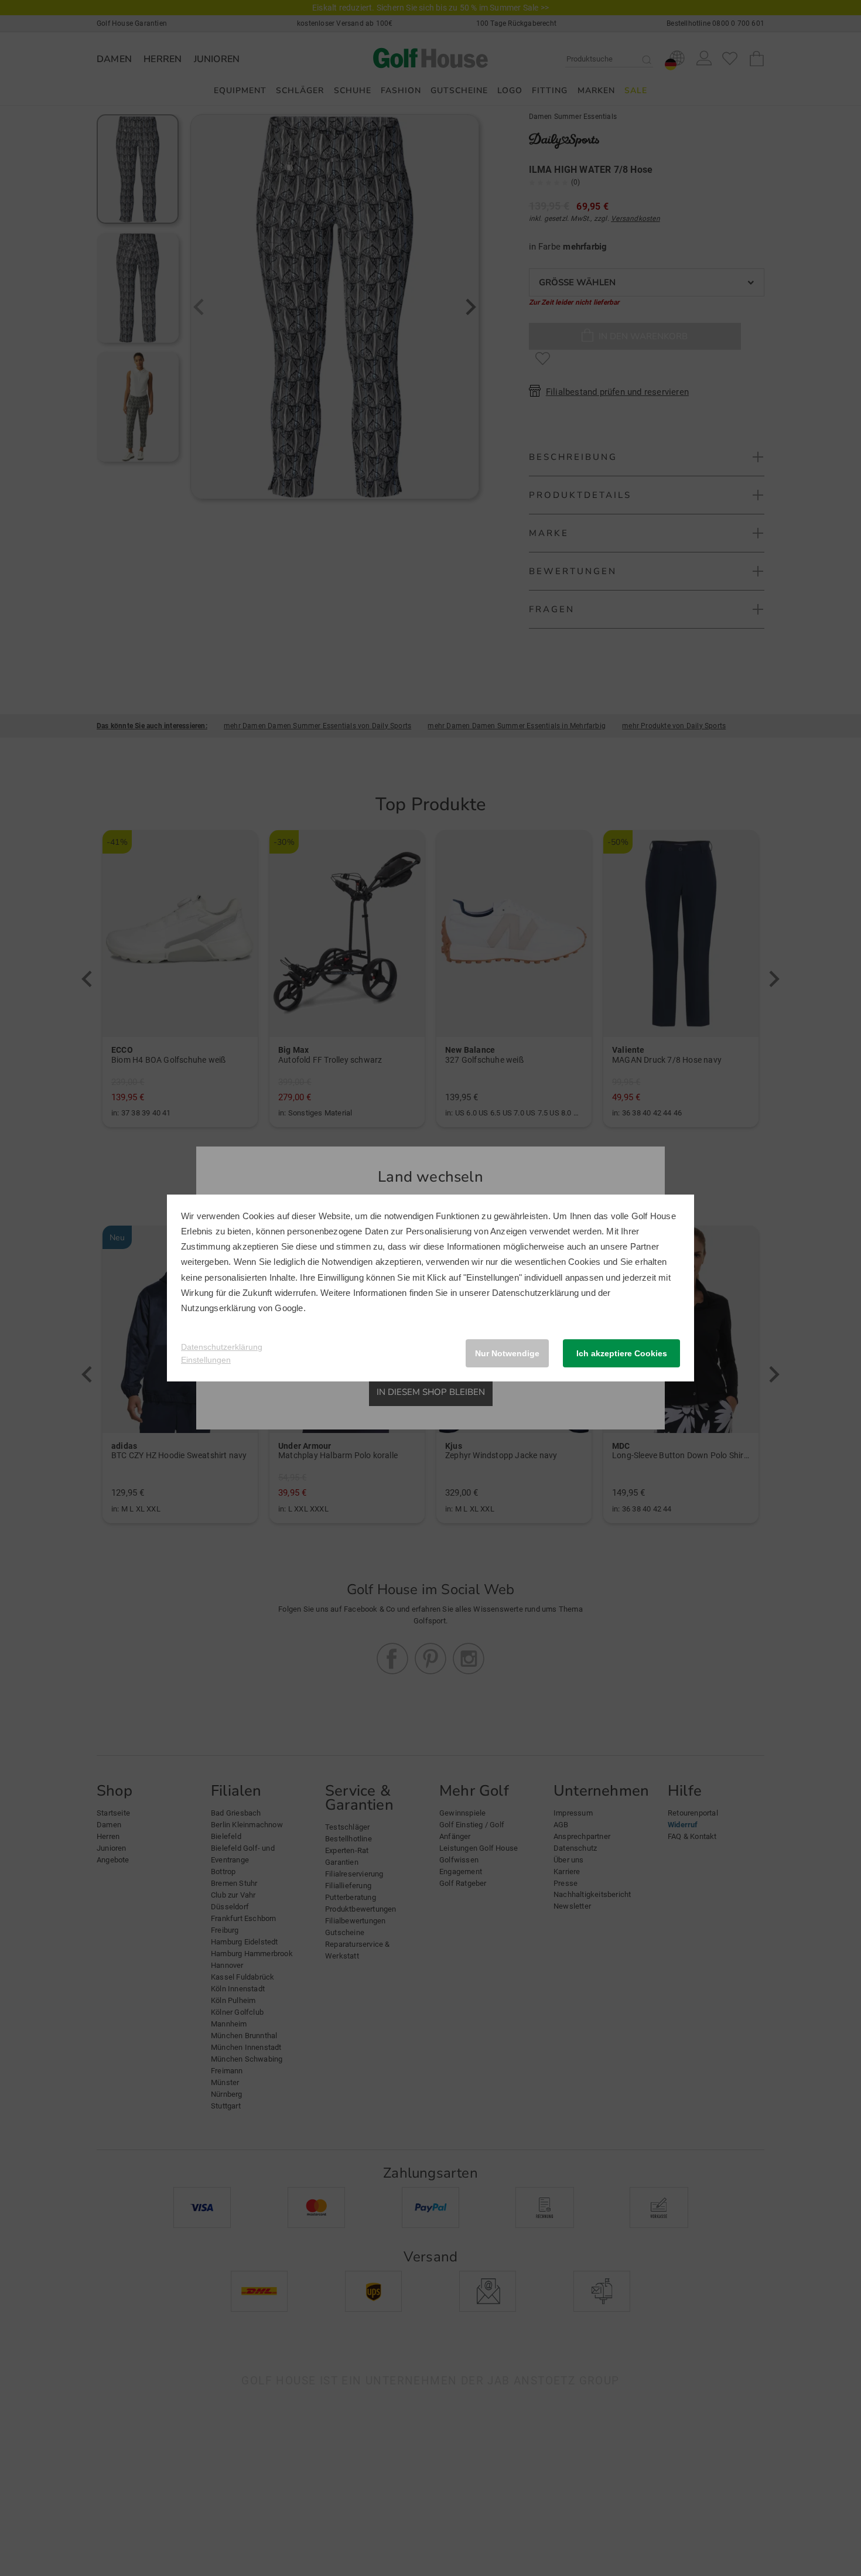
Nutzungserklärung (218, 1308)
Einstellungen (206, 1360)
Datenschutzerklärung (535, 1293)
